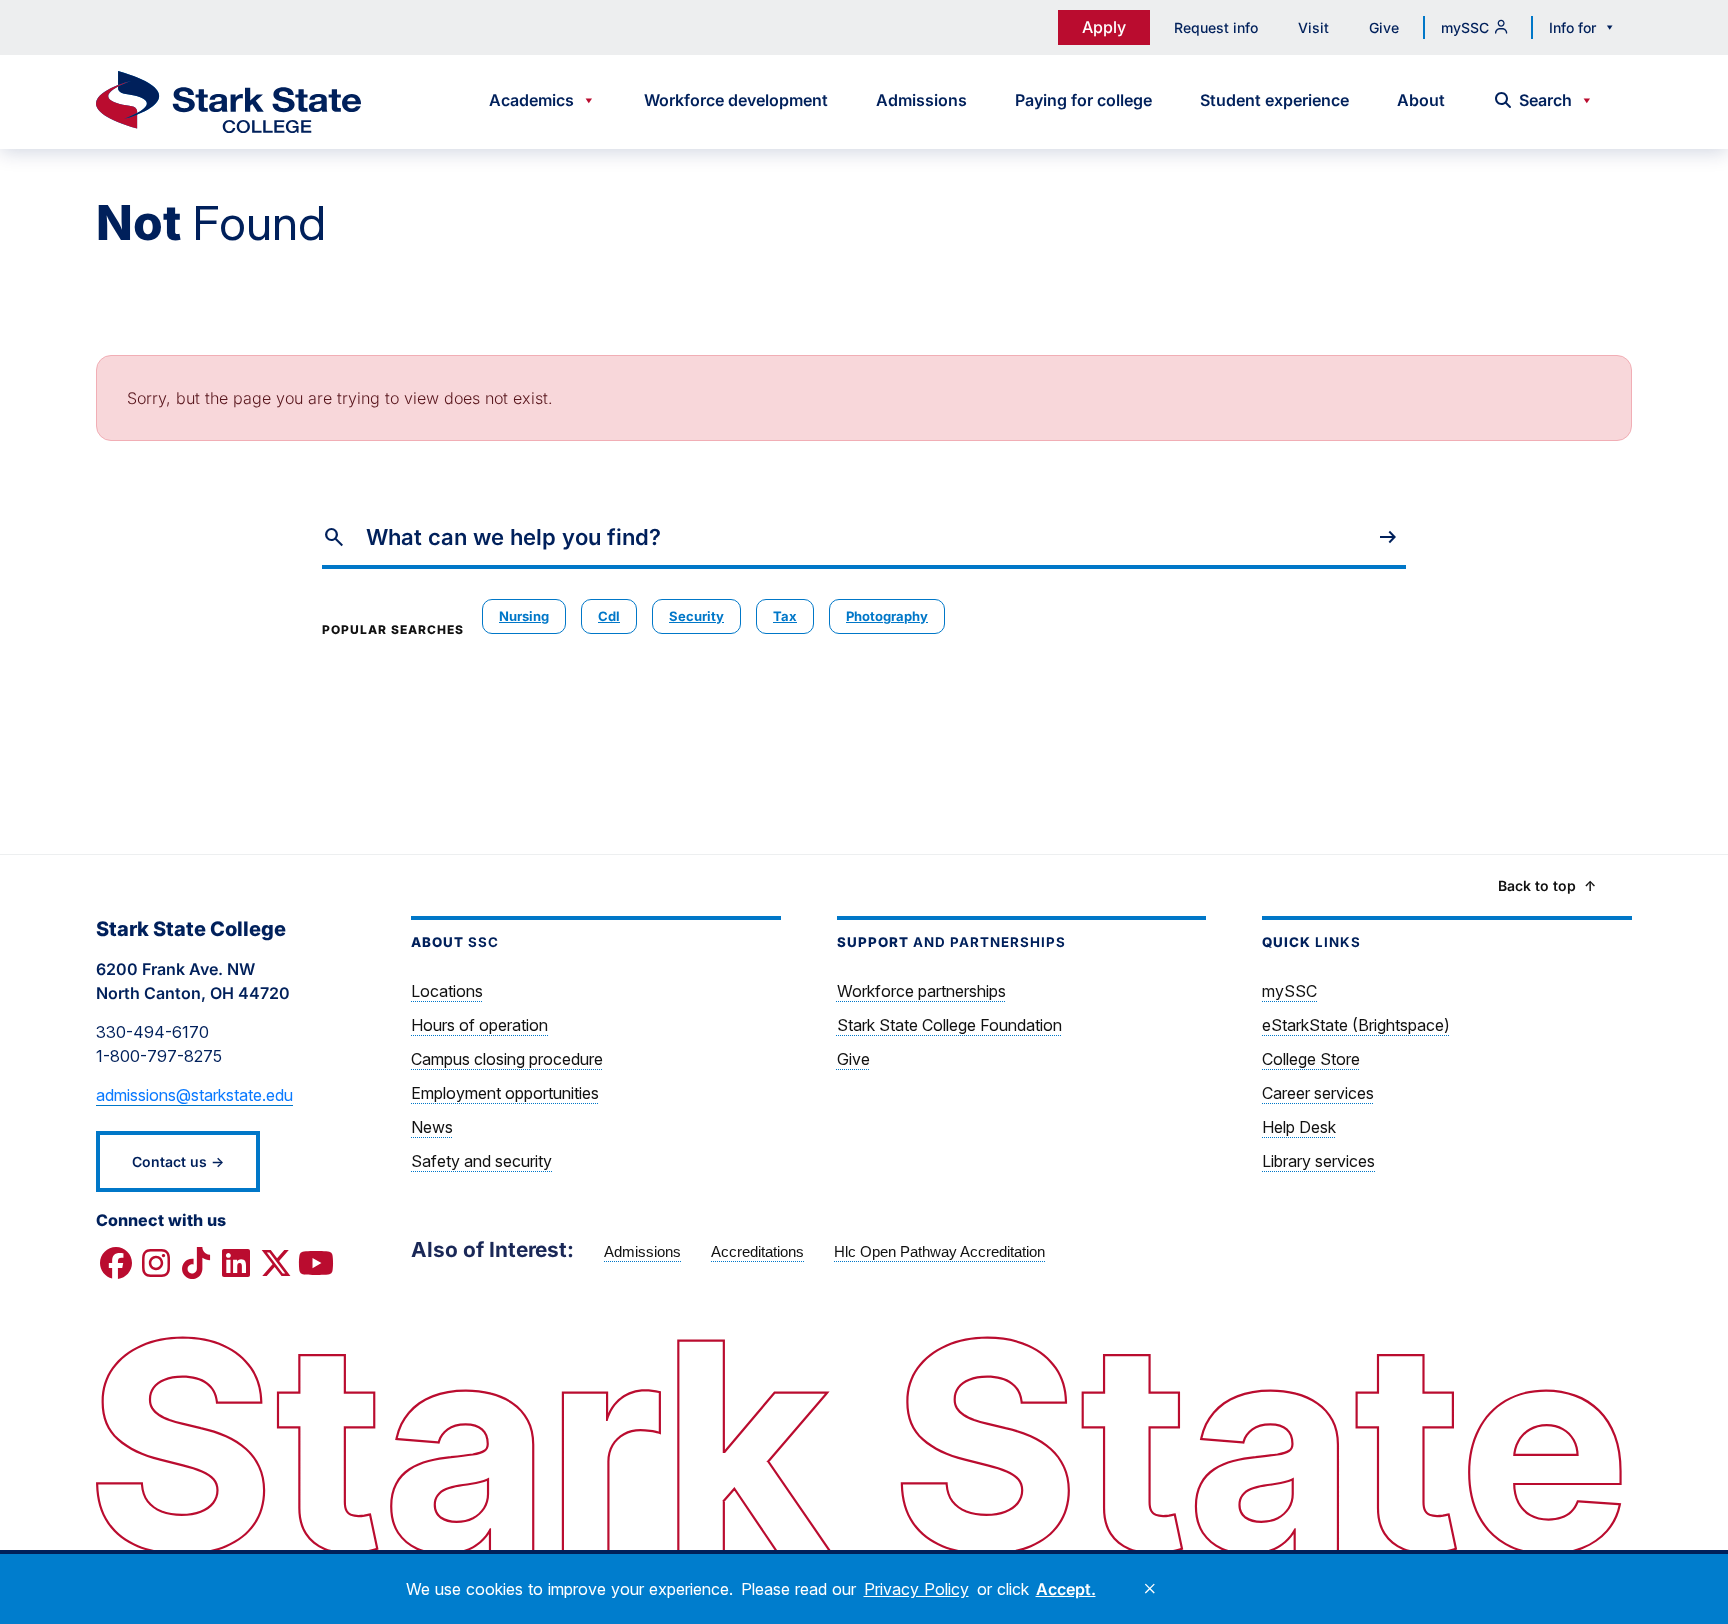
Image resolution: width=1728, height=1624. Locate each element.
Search (1545, 100)
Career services (1318, 1093)
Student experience (1274, 100)
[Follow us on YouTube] (316, 1264)
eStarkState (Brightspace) (1356, 1025)
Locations (447, 991)
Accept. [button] (1066, 1589)
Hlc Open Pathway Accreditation (939, 1251)
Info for (1572, 27)
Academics (531, 100)
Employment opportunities (505, 1093)
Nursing (524, 616)
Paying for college (1083, 100)
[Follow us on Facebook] (116, 1264)
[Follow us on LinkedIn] (236, 1264)
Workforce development (736, 100)
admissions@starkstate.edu (194, 1095)
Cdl (609, 616)
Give (1384, 27)
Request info (1216, 27)
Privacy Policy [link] (916, 1589)
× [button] (1150, 1589)
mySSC (1465, 27)
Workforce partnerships (921, 991)
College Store (1311, 1059)
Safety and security (481, 1161)
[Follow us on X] (276, 1264)
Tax (785, 616)
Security (696, 616)
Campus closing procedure (507, 1059)
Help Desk (1299, 1127)
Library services (1318, 1161)
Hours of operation (479, 1025)
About (1421, 100)
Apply (1104, 27)
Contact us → (178, 1161)
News (432, 1127)
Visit (1313, 27)
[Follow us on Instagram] (156, 1264)
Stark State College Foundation (949, 1025)
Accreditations (757, 1251)
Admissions (921, 100)
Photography (887, 616)
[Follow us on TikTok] (196, 1264)
